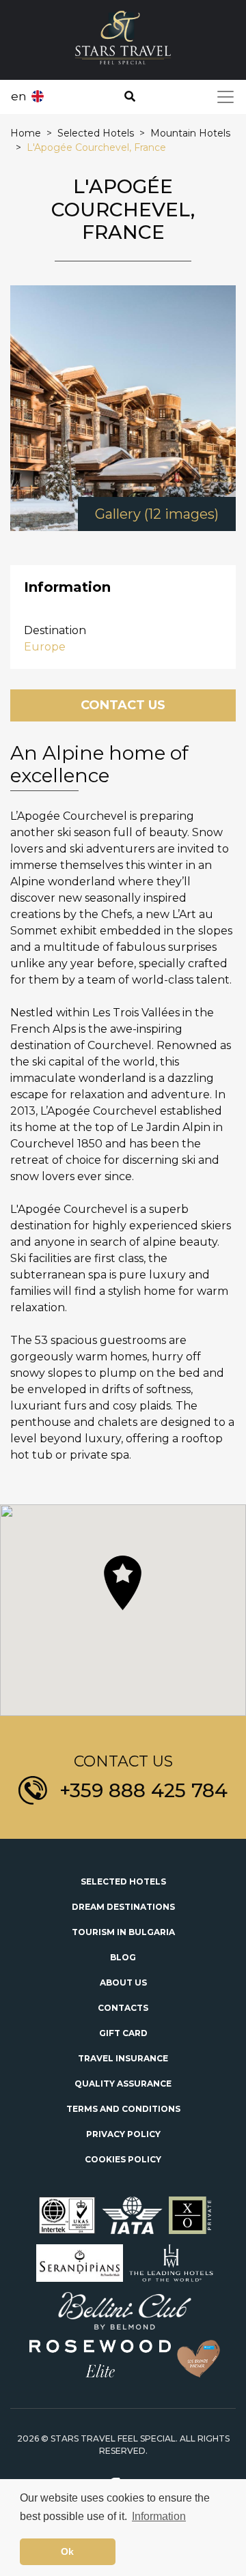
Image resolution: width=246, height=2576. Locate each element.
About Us (123, 1983)
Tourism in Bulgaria (123, 1932)
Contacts (123, 2008)
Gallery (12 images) (157, 514)
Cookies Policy (123, 2159)
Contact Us (123, 705)
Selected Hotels (123, 1881)
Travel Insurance (123, 2058)
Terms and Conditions (123, 2109)
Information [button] (159, 2516)
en (19, 96)
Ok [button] (67, 2551)
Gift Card (123, 2033)
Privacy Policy (123, 2134)
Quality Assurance (123, 2084)
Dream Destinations (123, 1907)
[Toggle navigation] (225, 97)
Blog (123, 1957)
